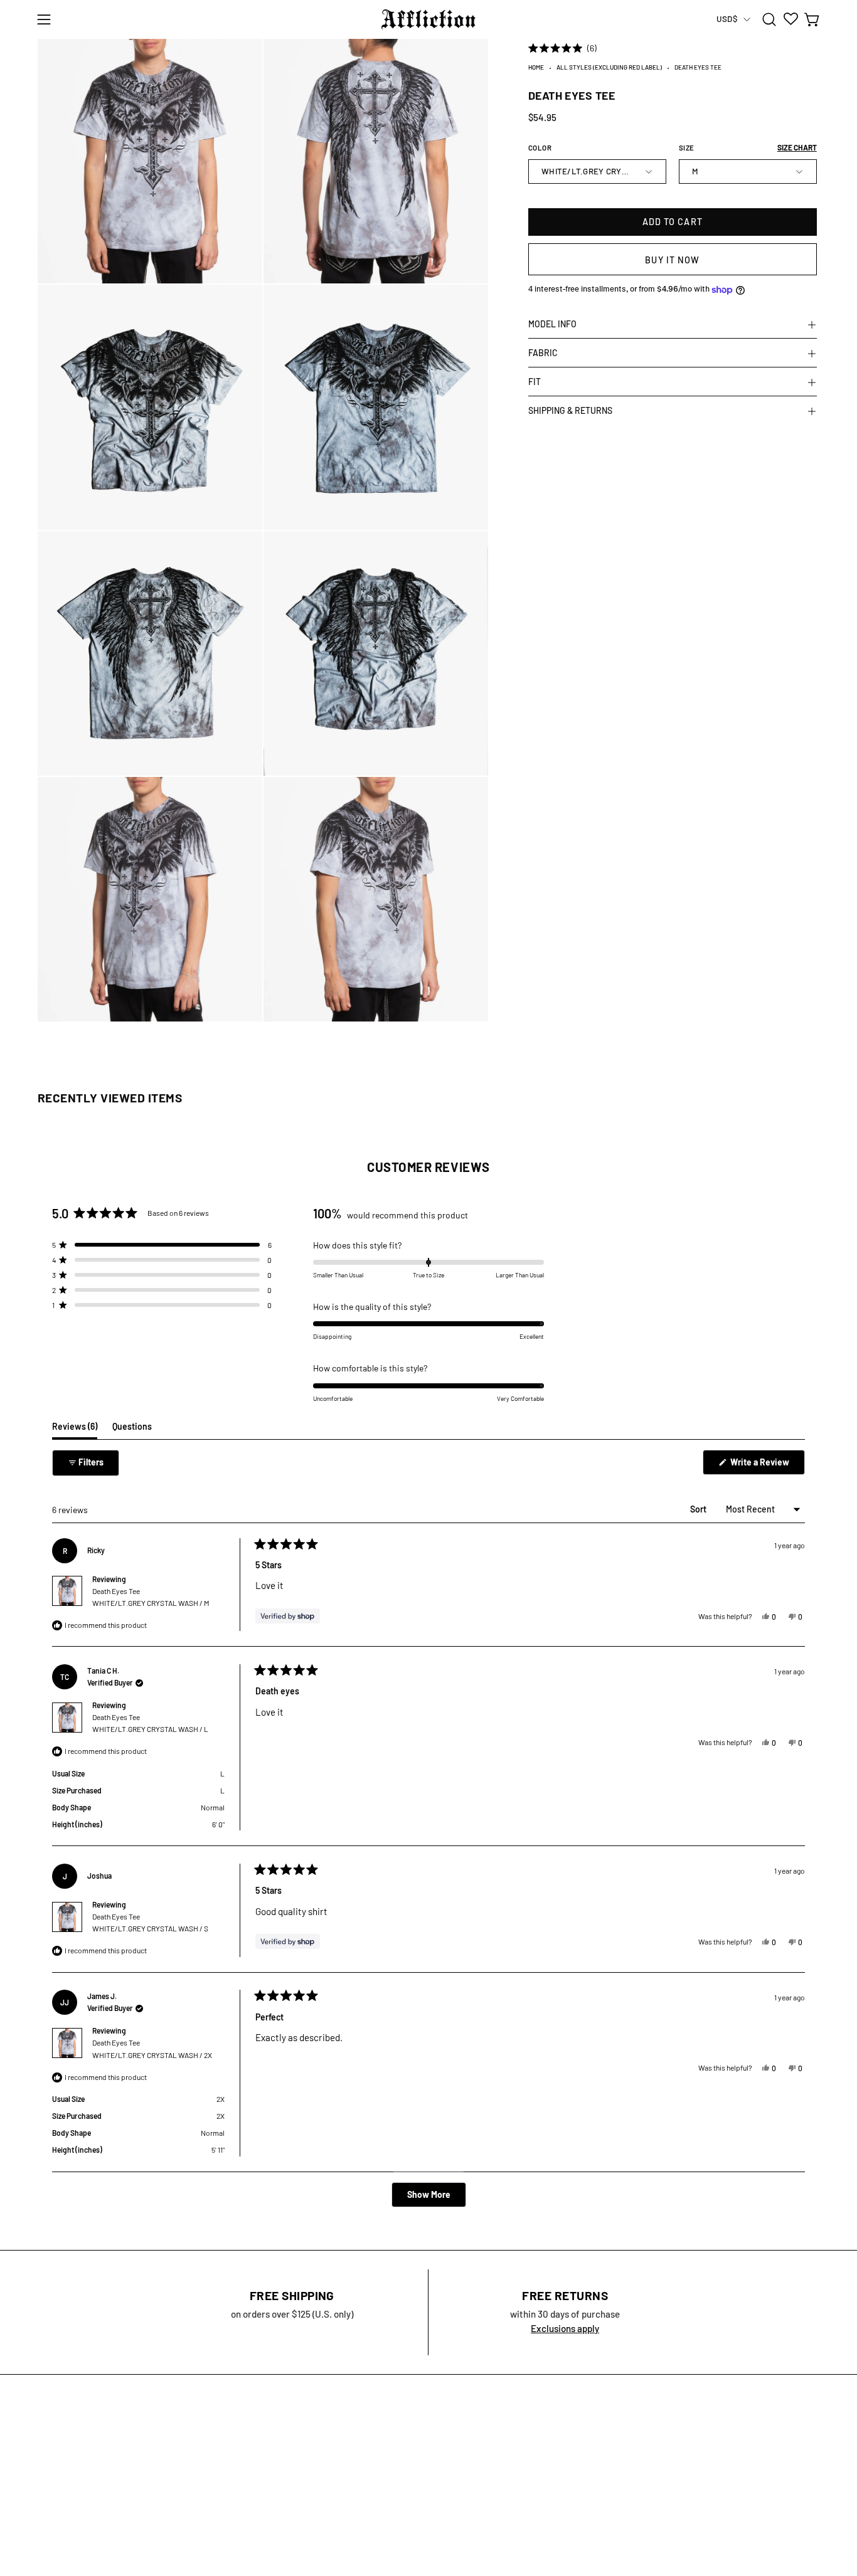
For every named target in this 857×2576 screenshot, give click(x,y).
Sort (699, 1509)
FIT (535, 382)
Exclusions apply (565, 2328)
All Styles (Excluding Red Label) (609, 68)
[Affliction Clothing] (428, 19)
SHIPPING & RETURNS (570, 411)
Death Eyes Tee (151, 1597)
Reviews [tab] (75, 1430)
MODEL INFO (552, 325)
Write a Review (767, 1465)
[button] (769, 19)
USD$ (727, 19)
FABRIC (543, 353)
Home (536, 68)
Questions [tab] (132, 1430)
